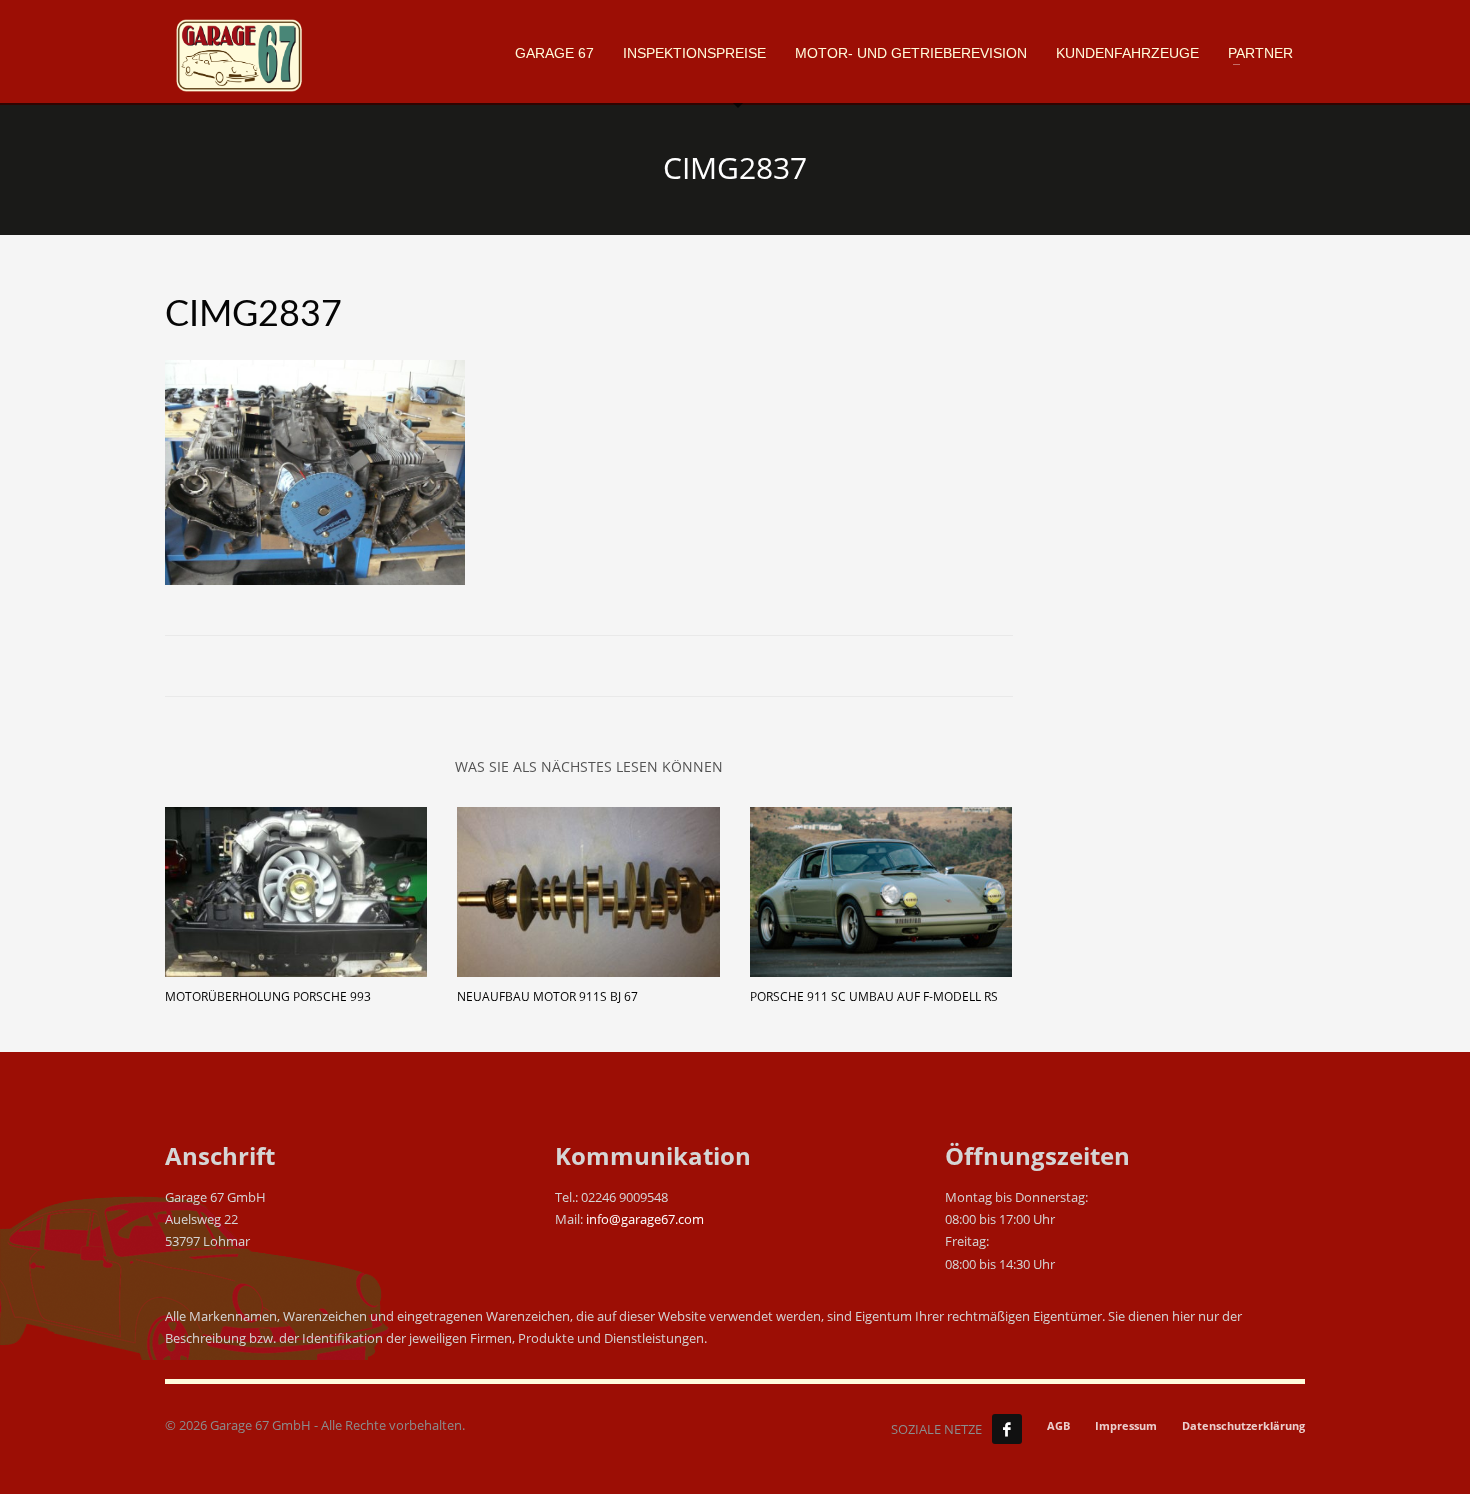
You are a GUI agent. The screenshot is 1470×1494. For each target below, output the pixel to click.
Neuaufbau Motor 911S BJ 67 (547, 996)
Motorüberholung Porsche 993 (268, 996)
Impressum (1126, 1425)
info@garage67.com (645, 1219)
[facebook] (1007, 1429)
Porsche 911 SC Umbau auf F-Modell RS (874, 996)
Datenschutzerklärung (1243, 1425)
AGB (1058, 1425)
